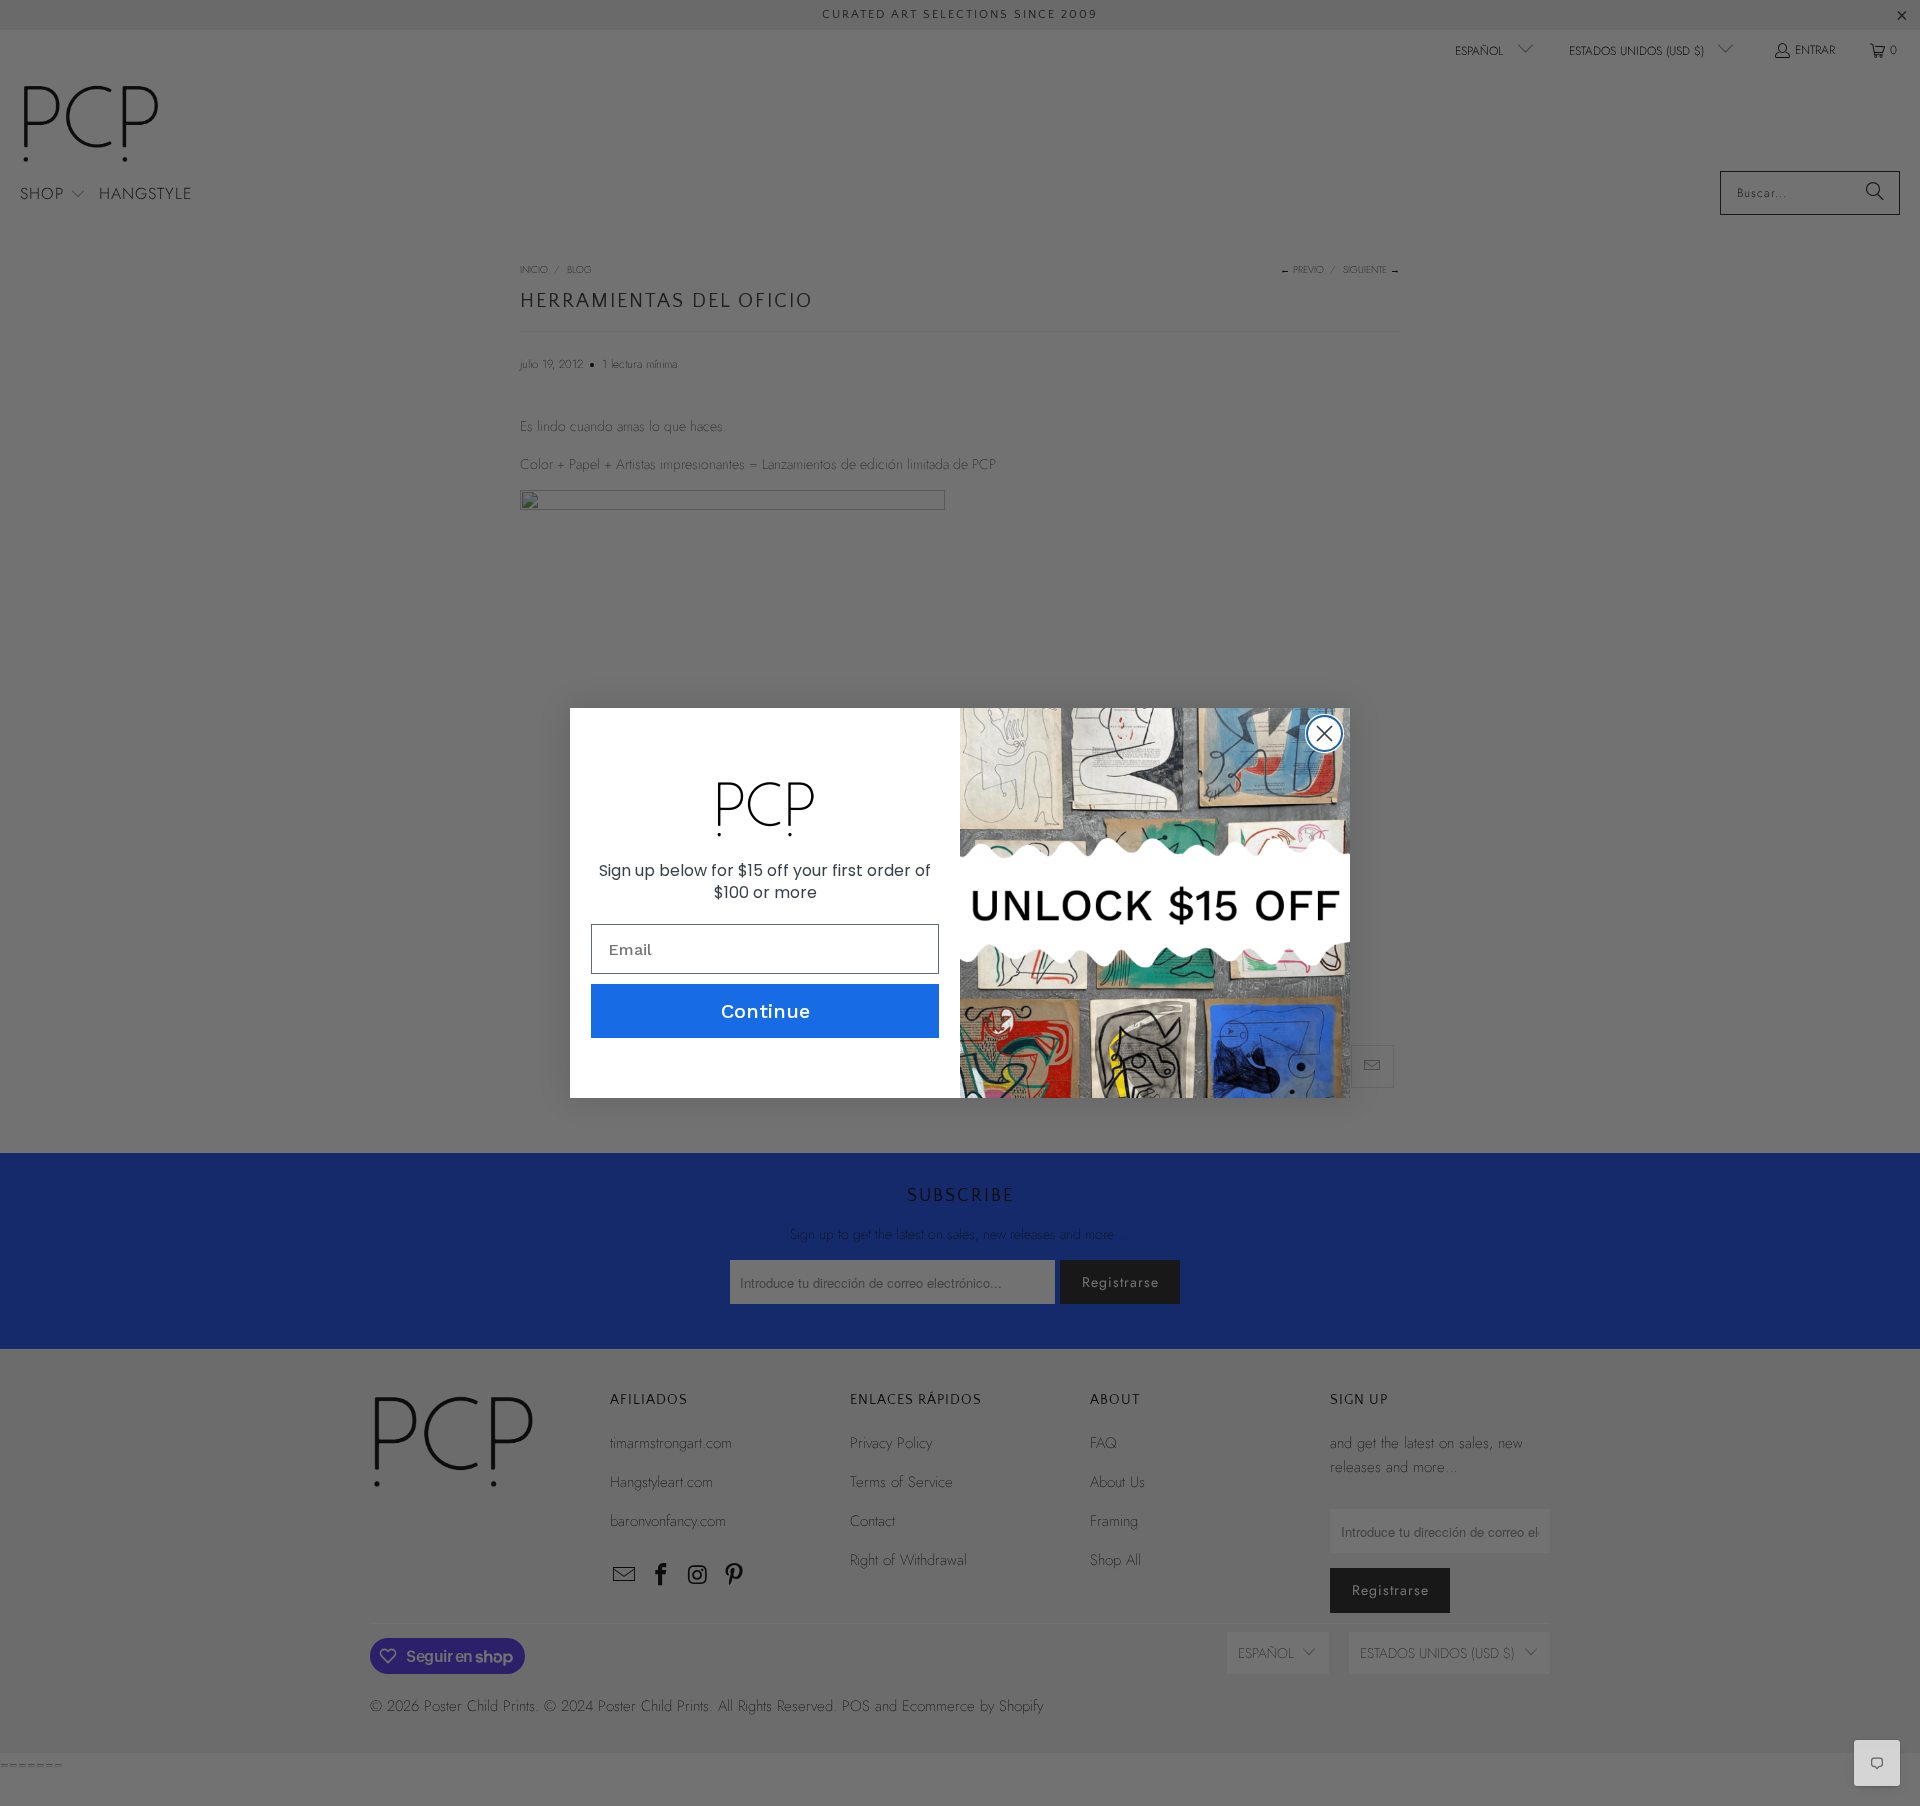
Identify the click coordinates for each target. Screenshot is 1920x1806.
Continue (765, 1011)
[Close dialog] (1324, 733)
